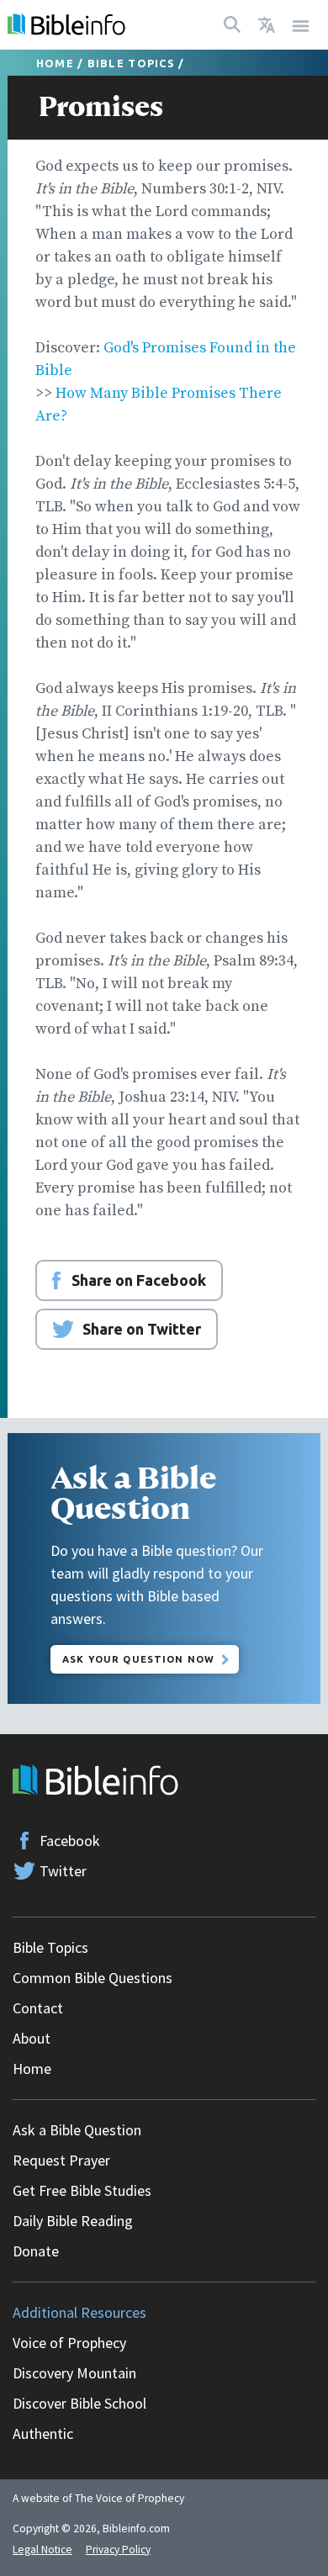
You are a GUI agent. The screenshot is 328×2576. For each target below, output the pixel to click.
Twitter (63, 1871)
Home (55, 63)
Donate (36, 2251)
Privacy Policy (118, 2550)
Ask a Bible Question (77, 2130)
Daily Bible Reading (73, 2221)
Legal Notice (42, 2550)
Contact (38, 2008)
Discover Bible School (79, 2403)
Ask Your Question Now (138, 1659)
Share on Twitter (142, 1329)
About (32, 2038)
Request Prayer (61, 2160)
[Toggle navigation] (301, 25)
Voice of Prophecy (69, 2343)
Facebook (70, 1841)
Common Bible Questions (93, 1978)
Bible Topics (131, 63)
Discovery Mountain (74, 2373)
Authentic (43, 2433)
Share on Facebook (139, 1280)
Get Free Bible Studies (82, 2190)
